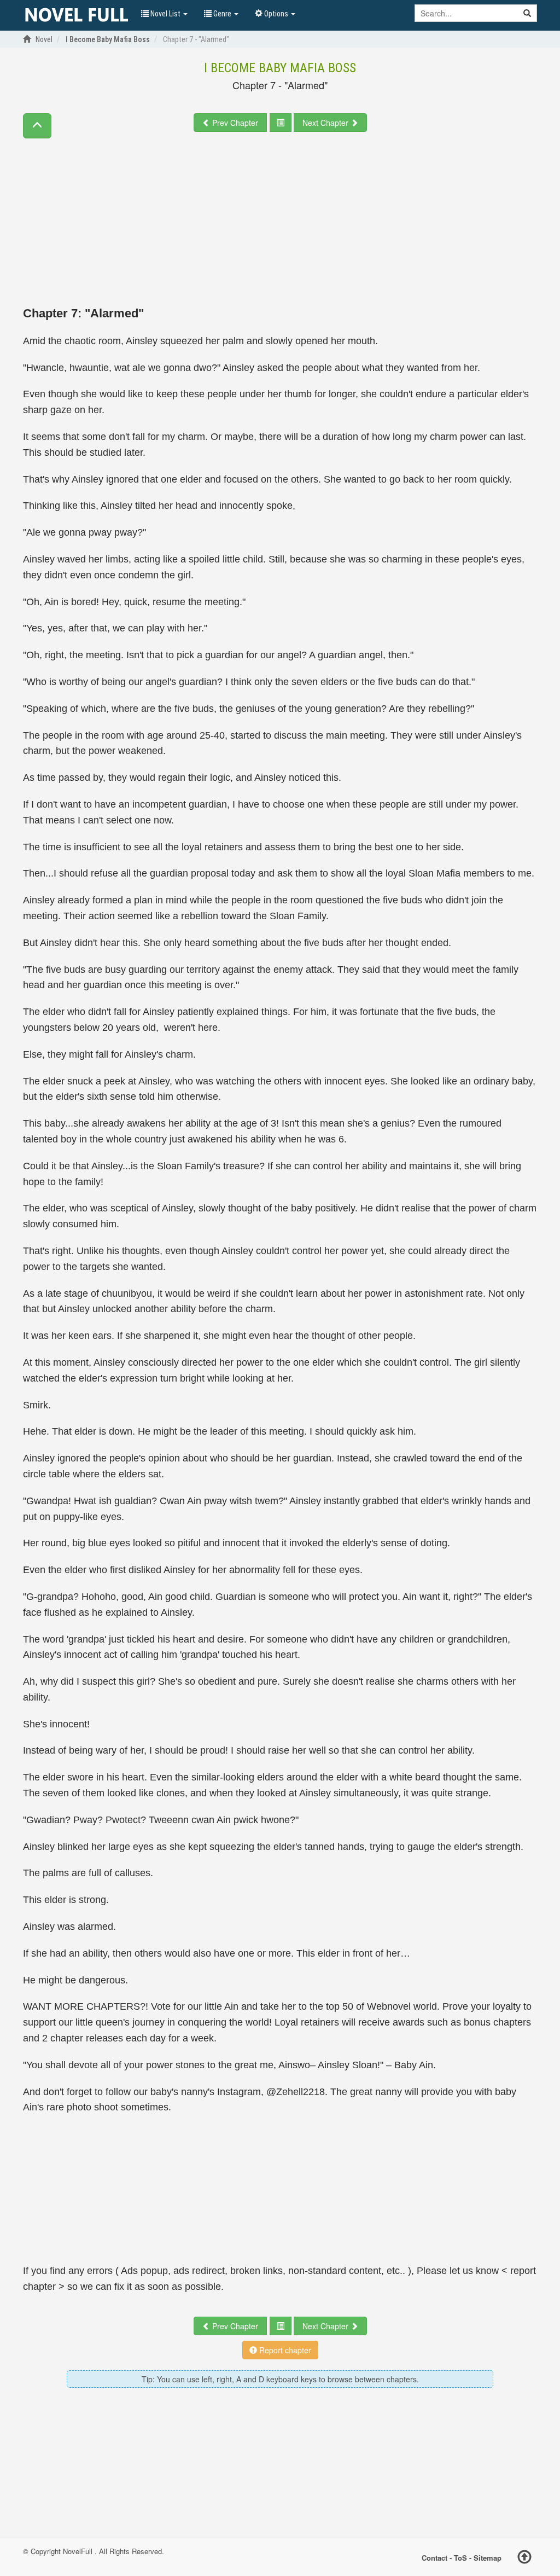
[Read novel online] (77, 15)
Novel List (165, 14)
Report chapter (284, 2350)
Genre (222, 14)
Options (276, 14)
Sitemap (488, 2557)
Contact (434, 2557)
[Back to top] (524, 2558)
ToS (460, 2557)
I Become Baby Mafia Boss (280, 68)
